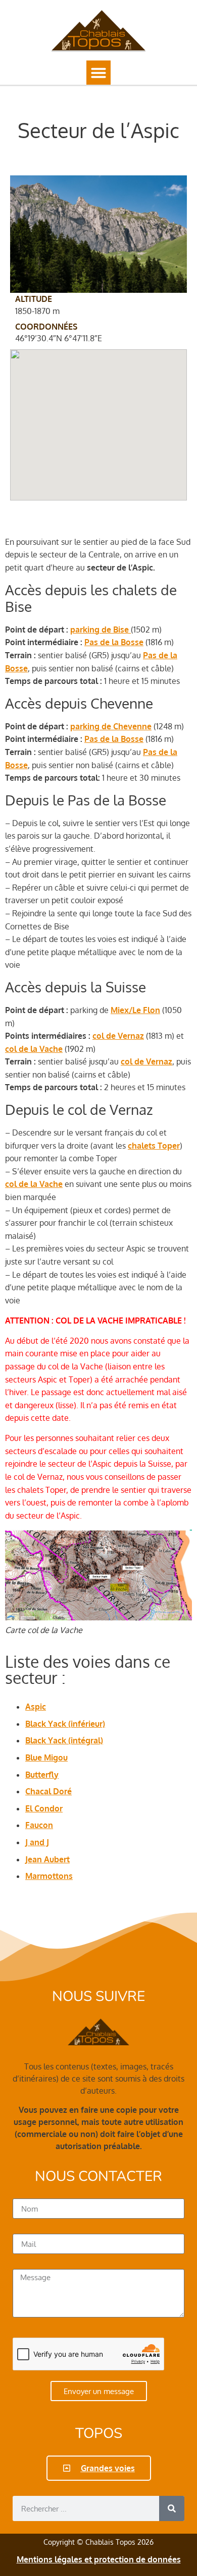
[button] (98, 73)
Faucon (39, 1825)
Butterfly (42, 1775)
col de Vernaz (118, 1036)
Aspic (36, 1707)
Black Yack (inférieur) (65, 1724)
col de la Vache (34, 1049)
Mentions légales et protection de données (99, 2559)
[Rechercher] (172, 2508)
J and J (37, 1842)
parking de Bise (101, 630)
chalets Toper (154, 1146)
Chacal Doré (48, 1791)
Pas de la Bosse (114, 642)
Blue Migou (46, 1757)
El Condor (44, 1808)
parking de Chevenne (111, 726)
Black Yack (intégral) (64, 1740)
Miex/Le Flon (135, 1010)
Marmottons (49, 1876)
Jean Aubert (47, 1859)
